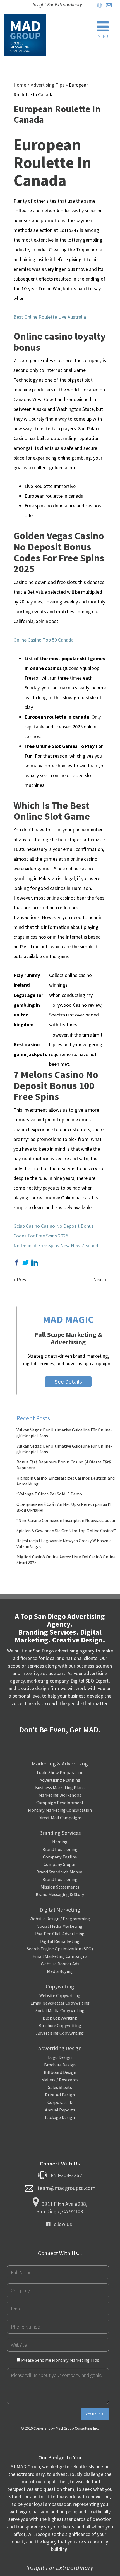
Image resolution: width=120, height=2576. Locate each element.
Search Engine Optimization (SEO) (60, 1949)
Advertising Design (60, 2048)
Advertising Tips (48, 85)
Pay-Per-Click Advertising (60, 1934)
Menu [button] (103, 36)
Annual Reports (60, 2110)
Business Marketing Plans (60, 1787)
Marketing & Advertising (60, 1763)
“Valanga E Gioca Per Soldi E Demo (49, 1494)
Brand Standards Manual (60, 1872)
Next (98, 1279)
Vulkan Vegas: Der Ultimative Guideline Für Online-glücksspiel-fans (64, 1433)
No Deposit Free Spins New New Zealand (56, 1245)
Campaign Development (60, 1803)
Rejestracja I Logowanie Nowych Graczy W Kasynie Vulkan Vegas (64, 1544)
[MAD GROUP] (25, 35)
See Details (68, 1382)
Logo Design (60, 2057)
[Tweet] (26, 1263)
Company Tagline (60, 1857)
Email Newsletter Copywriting (60, 2003)
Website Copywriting (60, 1995)
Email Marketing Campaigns (60, 1956)
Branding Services (60, 1833)
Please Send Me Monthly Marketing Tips (60, 2360)
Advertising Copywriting (60, 2033)
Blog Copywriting (60, 2018)
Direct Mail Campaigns (60, 1818)
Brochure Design (60, 2065)
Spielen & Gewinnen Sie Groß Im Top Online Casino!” (66, 1531)
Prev (21, 1279)
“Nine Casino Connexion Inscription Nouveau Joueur (66, 1520)
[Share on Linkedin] (35, 1263)
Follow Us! (62, 2224)
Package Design (60, 2117)
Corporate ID (60, 2102)
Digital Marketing (60, 1910)
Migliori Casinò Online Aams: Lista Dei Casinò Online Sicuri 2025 (66, 1560)
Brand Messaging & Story (60, 1894)
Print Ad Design (60, 2095)
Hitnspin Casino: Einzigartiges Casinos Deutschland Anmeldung (66, 1481)
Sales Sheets (60, 2087)
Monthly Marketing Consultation (60, 1810)
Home (20, 85)
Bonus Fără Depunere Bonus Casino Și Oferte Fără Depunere (64, 1465)
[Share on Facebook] (17, 1263)
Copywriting (60, 1986)
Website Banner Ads (60, 1964)
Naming (60, 1842)
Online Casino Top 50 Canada (44, 640)
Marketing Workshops (60, 1795)
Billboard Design (60, 2072)
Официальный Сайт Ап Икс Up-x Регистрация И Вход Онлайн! (64, 1507)
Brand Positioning (60, 1849)
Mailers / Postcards (60, 2080)
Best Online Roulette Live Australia (50, 317)
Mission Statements (60, 1887)
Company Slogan (60, 1864)
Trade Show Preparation (60, 1772)
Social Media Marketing (60, 1926)
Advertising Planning (60, 1780)
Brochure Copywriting (60, 2025)
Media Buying (60, 1971)
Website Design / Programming (60, 1919)
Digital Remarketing (60, 1941)
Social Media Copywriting (60, 2010)
